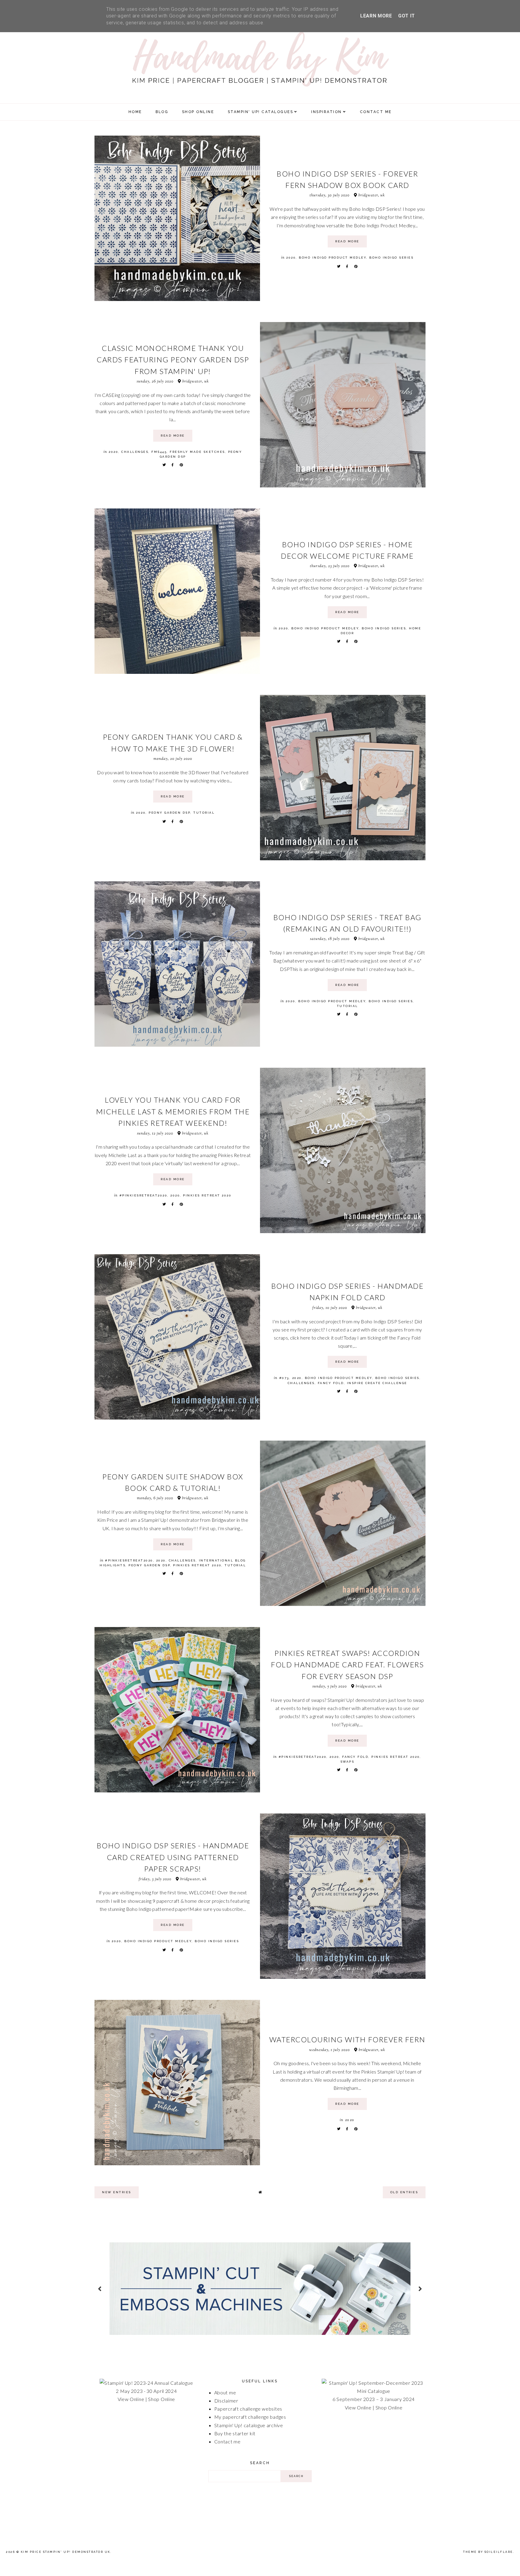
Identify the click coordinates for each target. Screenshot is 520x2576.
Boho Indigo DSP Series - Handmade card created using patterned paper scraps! (173, 1857)
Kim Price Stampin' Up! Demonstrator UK (66, 2552)
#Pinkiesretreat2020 (144, 1195)
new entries (117, 2192)
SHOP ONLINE (198, 112)
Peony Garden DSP (169, 813)
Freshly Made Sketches (197, 452)
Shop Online (162, 2399)
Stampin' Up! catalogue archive (249, 2425)
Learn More (376, 16)
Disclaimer (226, 2401)
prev (100, 2288)
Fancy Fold (331, 1383)
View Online (131, 2399)
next (420, 2288)
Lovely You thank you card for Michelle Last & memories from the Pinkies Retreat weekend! (173, 1111)
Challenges (135, 452)
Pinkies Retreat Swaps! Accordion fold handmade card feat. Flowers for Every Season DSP (347, 1665)
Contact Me (376, 112)
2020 (291, 258)
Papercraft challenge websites (248, 2409)
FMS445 (159, 452)
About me (225, 2392)
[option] (260, 2289)
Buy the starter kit (235, 2433)
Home (135, 112)
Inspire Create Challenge (377, 1383)
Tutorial (204, 813)
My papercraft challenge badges (250, 2417)
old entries (404, 2192)
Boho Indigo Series (391, 258)
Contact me (227, 2441)
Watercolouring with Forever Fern (347, 2039)
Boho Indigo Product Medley (333, 258)
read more (347, 241)
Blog (162, 112)
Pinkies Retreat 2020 (207, 1195)
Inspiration (327, 112)
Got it (407, 16)
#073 (284, 1378)
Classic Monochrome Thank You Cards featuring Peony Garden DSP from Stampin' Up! (173, 360)
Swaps (347, 1762)
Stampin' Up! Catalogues (261, 112)
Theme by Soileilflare (488, 2552)
